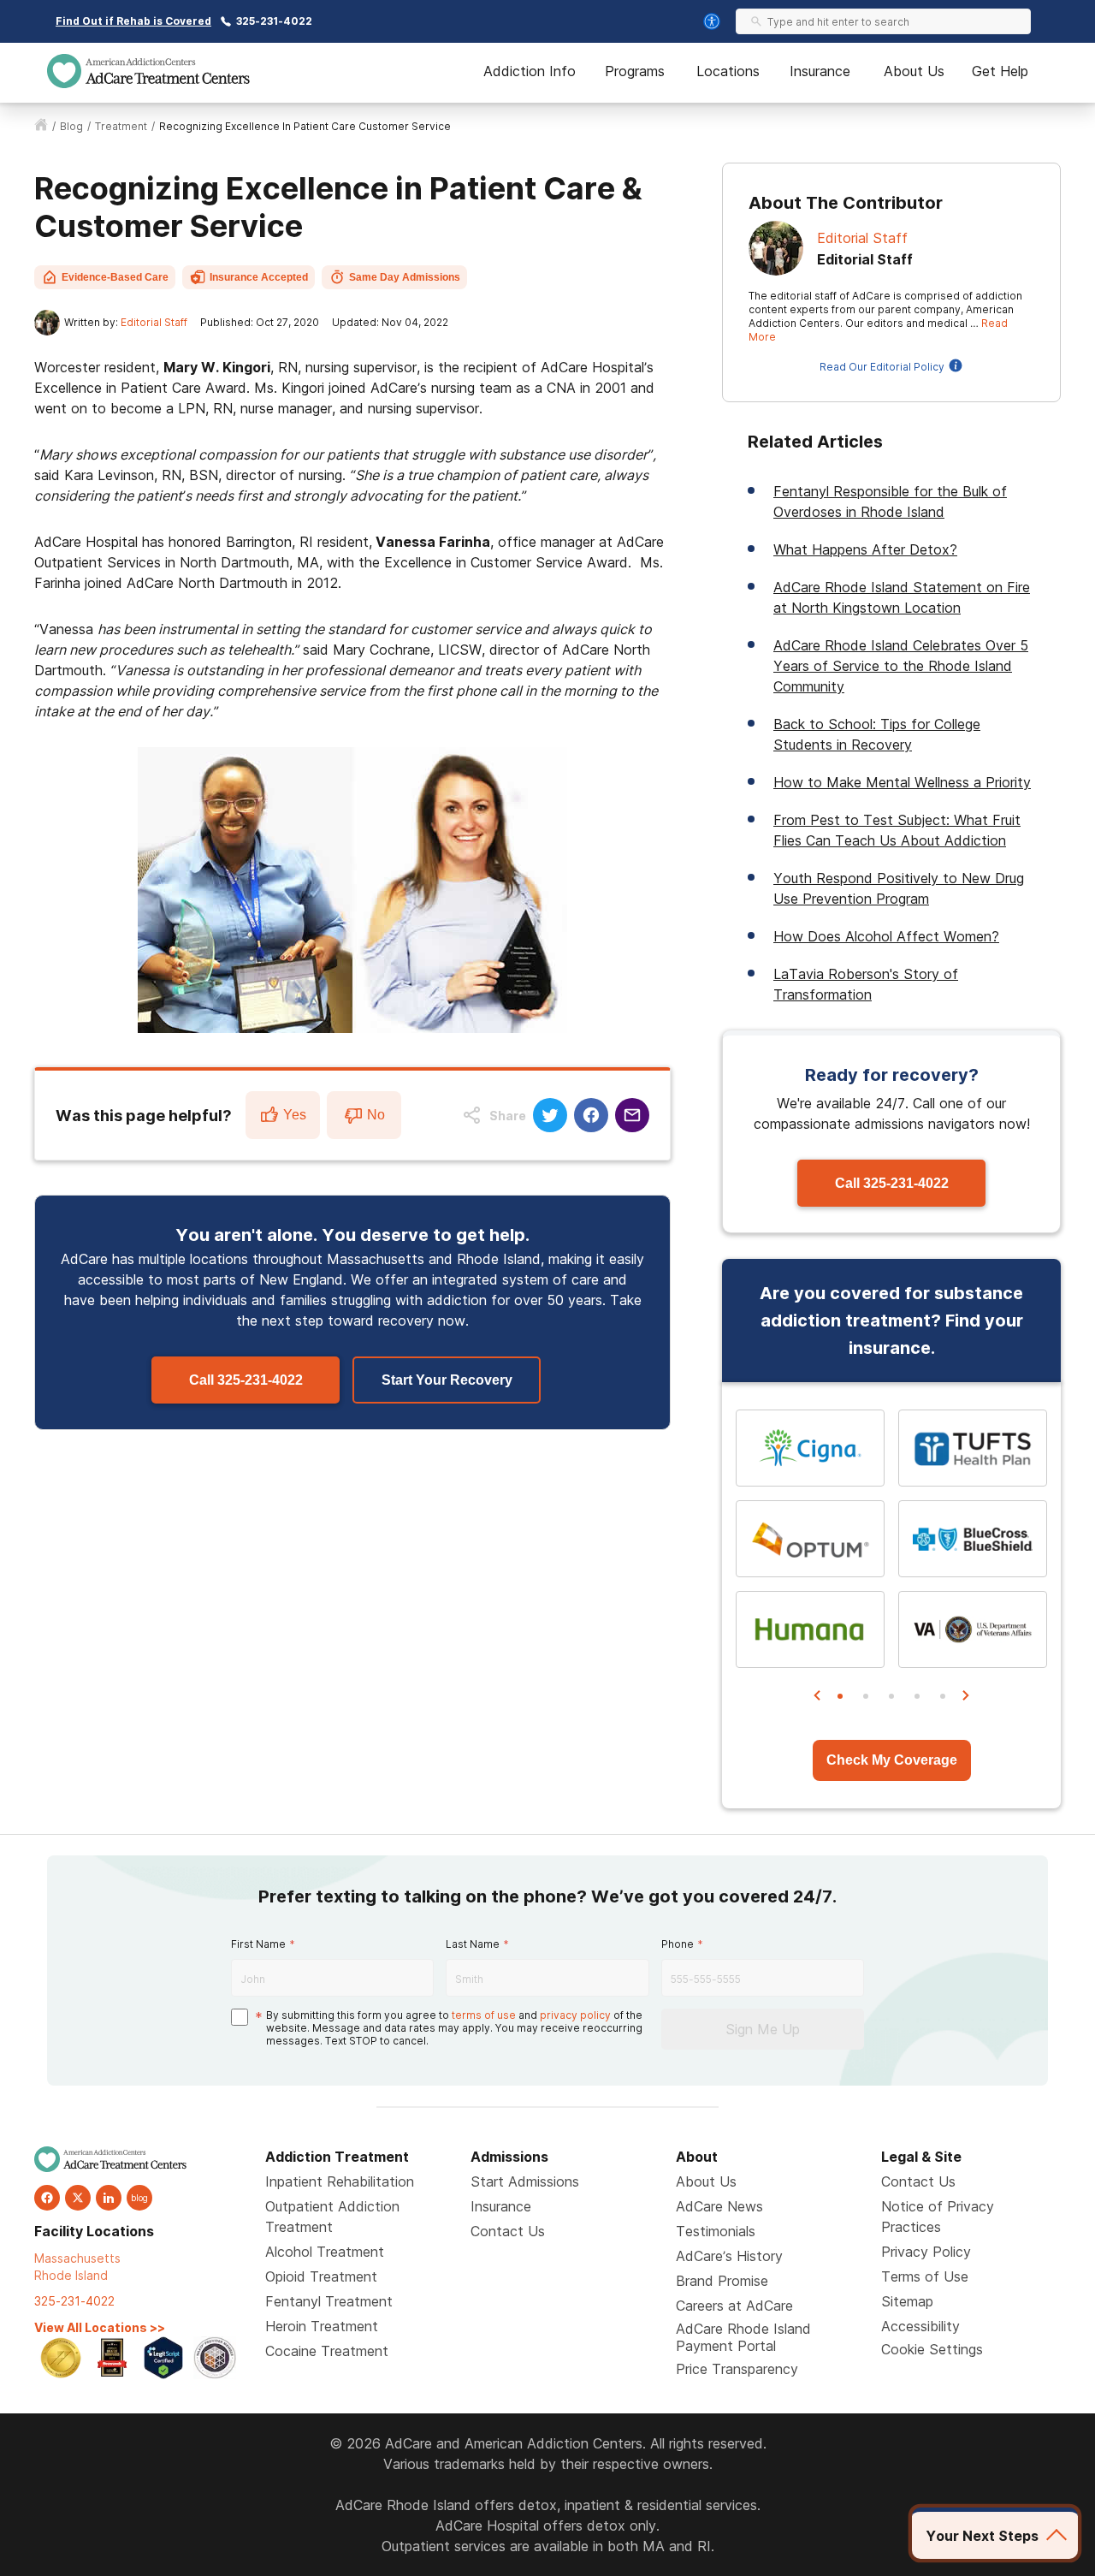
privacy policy (575, 2015)
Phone (678, 1944)
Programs (635, 71)
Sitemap (907, 2301)
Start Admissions (525, 2181)
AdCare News (719, 2206)
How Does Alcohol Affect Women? (886, 936)
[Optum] (810, 1539)
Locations (728, 71)
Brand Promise (722, 2281)
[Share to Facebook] (591, 1115)
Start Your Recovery (447, 1380)
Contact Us (508, 2231)
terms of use (484, 2015)
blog (71, 126)
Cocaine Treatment (327, 2351)
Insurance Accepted (259, 277)
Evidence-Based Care (115, 277)
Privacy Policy (926, 2252)
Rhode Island (71, 2275)
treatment (121, 126)
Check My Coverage (892, 1760)
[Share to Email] (632, 1115)
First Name (258, 1944)
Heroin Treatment (322, 2326)
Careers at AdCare (734, 2306)
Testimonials (716, 2231)
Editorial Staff (154, 322)
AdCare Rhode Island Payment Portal (743, 2337)
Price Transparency (737, 2369)
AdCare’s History (729, 2256)
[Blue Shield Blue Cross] (973, 1539)
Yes (295, 1115)
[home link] (41, 127)
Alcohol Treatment (325, 2252)
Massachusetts (77, 2258)
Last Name (473, 1944)
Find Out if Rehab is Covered (133, 21)
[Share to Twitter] (550, 1115)
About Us (914, 71)
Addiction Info (530, 71)
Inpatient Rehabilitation (340, 2181)
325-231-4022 (274, 21)
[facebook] (47, 2198)
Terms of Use (925, 2276)
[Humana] (810, 1629)
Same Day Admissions (405, 277)
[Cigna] (810, 1448)
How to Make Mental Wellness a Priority (902, 782)
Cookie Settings (932, 2349)
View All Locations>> (100, 2327)
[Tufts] (973, 1448)
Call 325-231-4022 (246, 1380)
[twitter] (78, 2198)
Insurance (820, 71)
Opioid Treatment (321, 2276)
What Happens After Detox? (865, 549)
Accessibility (920, 2326)
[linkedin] (109, 2198)
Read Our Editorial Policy (882, 367)
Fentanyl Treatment (329, 2301)
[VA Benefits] (973, 1629)
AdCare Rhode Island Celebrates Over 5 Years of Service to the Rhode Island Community (901, 666)
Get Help (1000, 71)
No (376, 1115)
